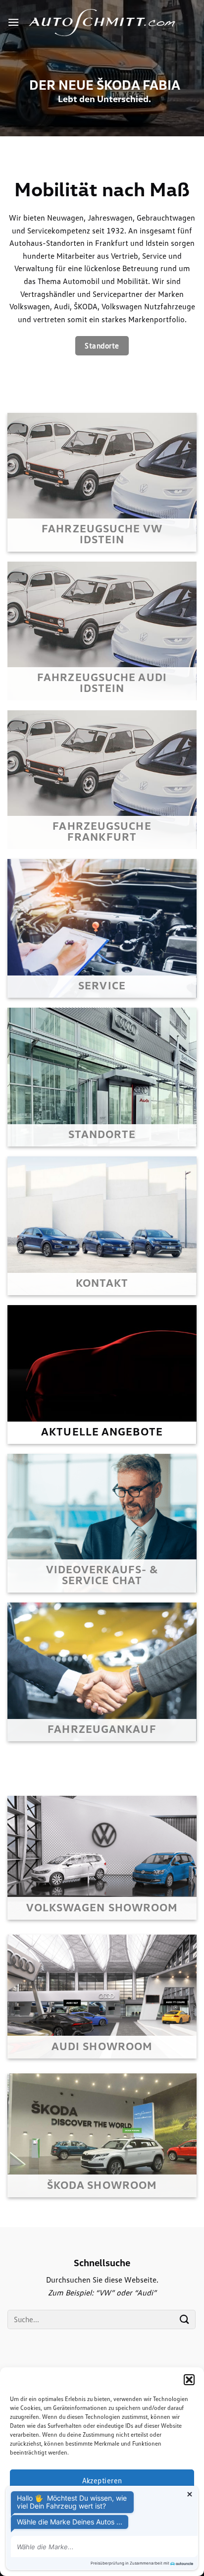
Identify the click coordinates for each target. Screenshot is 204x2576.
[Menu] (13, 22)
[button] (189, 2380)
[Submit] (185, 2319)
